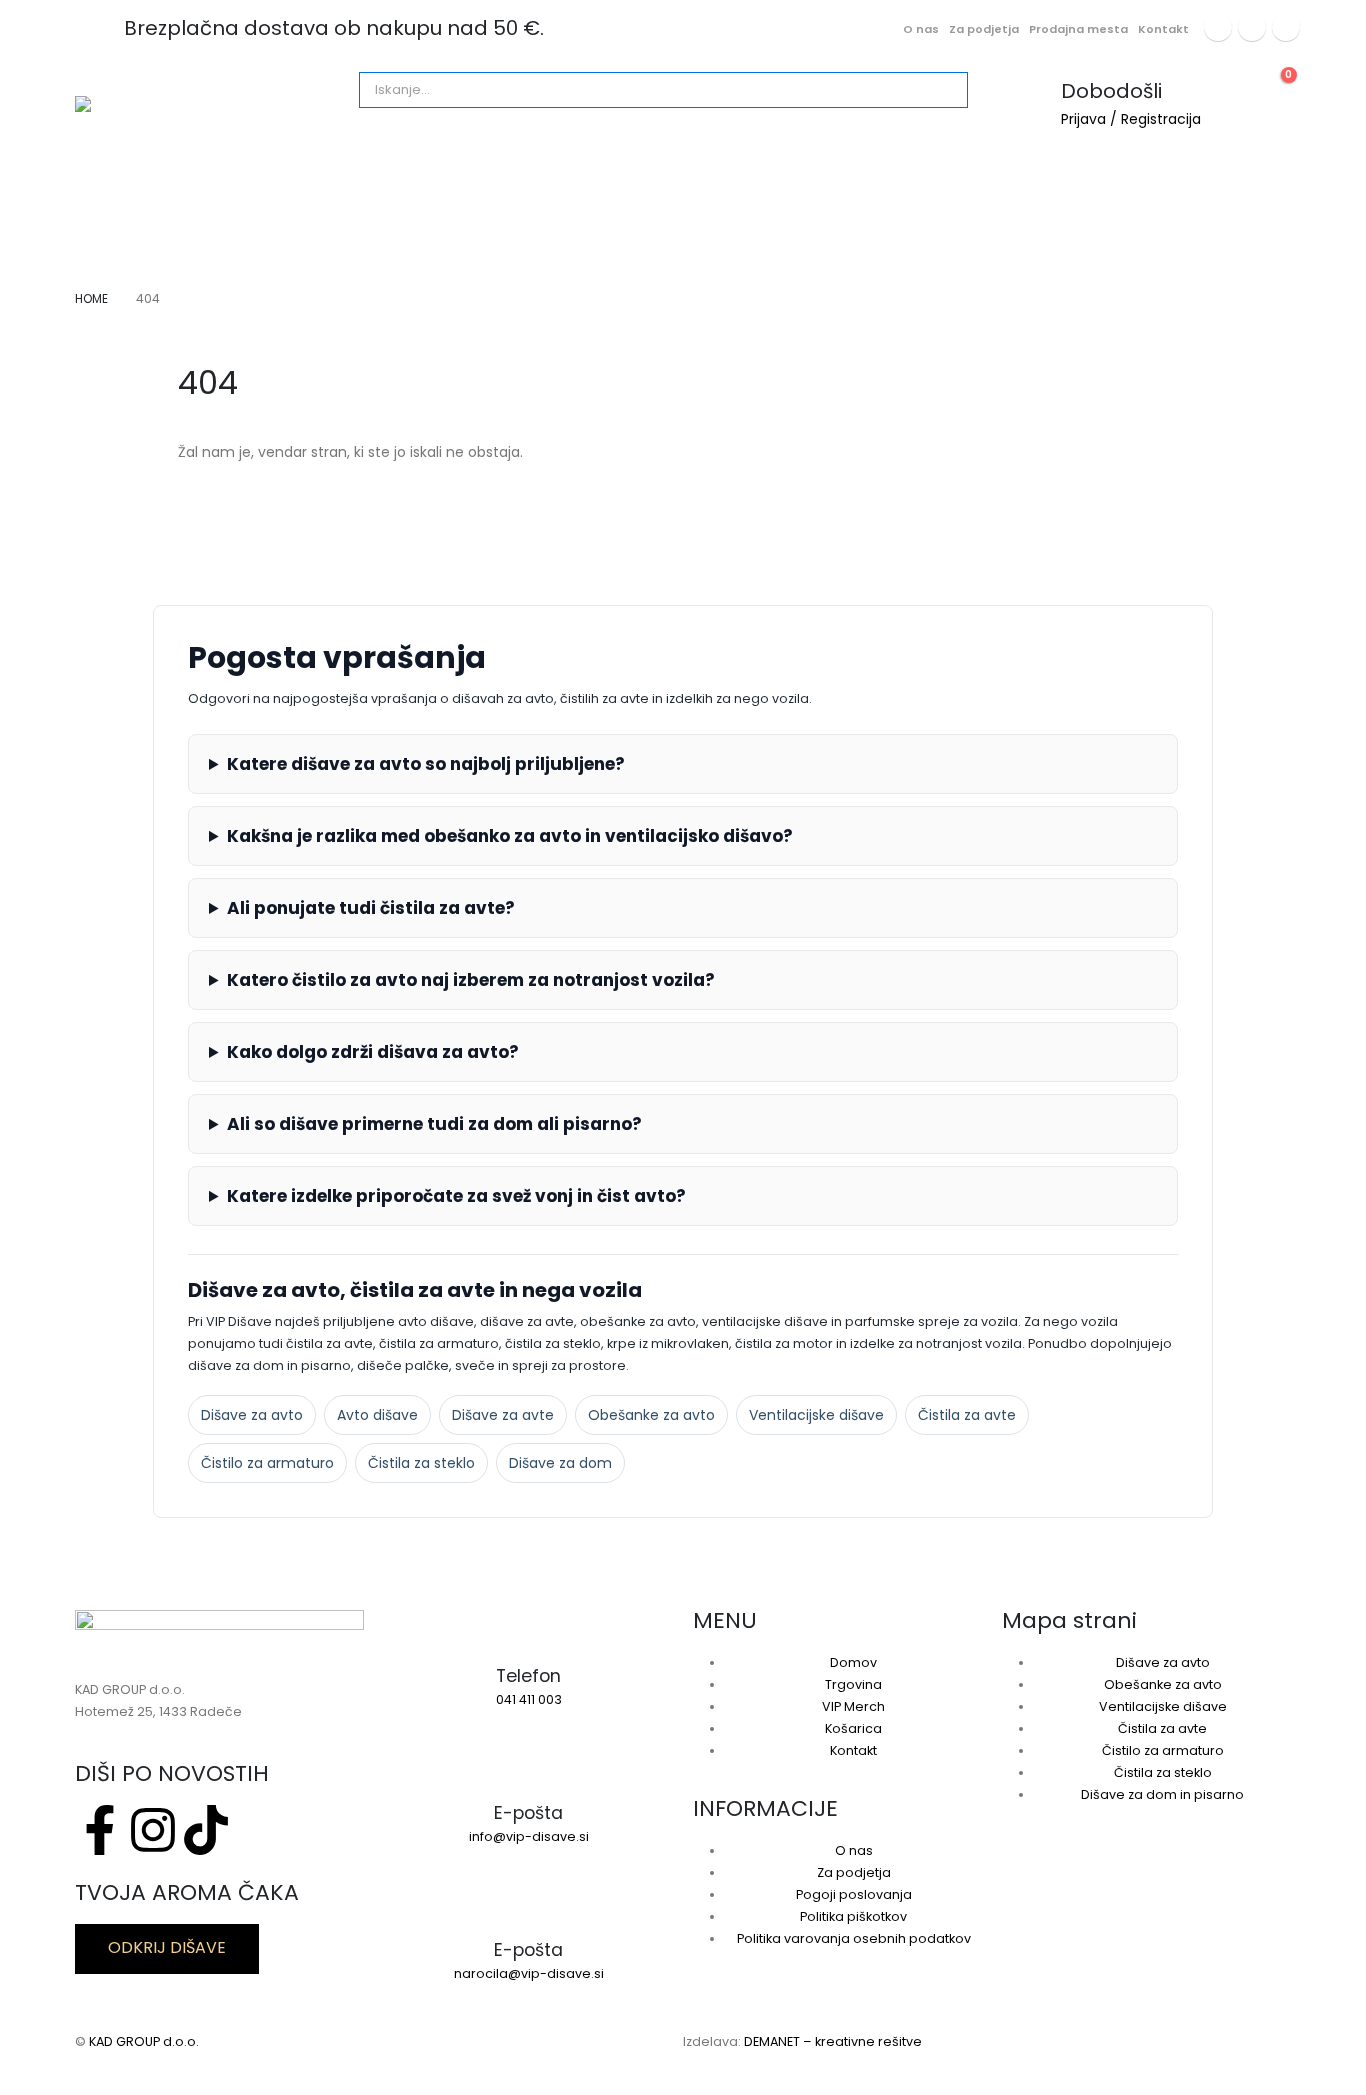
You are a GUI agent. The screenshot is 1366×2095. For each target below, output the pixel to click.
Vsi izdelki (128, 182)
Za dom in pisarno (409, 182)
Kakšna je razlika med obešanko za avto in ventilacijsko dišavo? (510, 836)
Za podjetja (984, 29)
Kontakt (1163, 29)
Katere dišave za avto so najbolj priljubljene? (426, 764)
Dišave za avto (254, 182)
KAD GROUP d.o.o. (144, 2041)
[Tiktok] (1286, 27)
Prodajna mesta (1078, 29)
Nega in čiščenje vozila (816, 182)
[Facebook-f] (100, 1830)
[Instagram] (1252, 27)
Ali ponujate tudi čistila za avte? (371, 908)
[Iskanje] (588, 90)
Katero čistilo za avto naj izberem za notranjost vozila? (471, 980)
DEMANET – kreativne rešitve (833, 2041)
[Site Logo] (210, 104)
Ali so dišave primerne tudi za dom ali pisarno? (434, 1124)
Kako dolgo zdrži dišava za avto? (373, 1052)
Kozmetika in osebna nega (605, 182)
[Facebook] (1218, 27)
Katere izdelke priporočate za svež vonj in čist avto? (456, 1196)
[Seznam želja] (1230, 85)
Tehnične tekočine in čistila (1027, 182)
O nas (921, 29)
